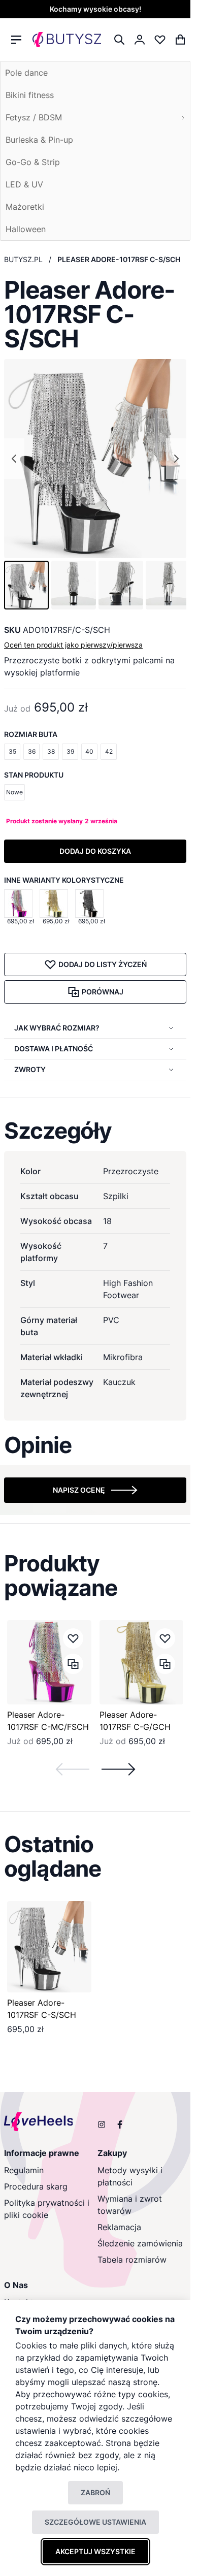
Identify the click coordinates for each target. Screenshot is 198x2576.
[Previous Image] (14, 459)
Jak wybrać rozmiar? (57, 1028)
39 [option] (70, 751)
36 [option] (32, 751)
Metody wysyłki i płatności (130, 2176)
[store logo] (67, 40)
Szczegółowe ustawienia (95, 2522)
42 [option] (109, 751)
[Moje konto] (140, 40)
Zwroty (30, 1069)
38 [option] (51, 751)
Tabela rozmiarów (132, 2260)
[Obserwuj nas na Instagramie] (102, 2124)
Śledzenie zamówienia (140, 2243)
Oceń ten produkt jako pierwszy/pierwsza (73, 645)
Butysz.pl (23, 259)
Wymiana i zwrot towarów (130, 2205)
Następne (118, 1769)
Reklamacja (119, 2227)
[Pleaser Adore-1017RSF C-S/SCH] (49, 1947)
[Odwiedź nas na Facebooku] (120, 2124)
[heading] (95, 1131)
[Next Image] (176, 459)
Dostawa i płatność (54, 1049)
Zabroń (95, 2492)
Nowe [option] (14, 792)
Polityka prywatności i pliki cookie (47, 2209)
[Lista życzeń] (160, 40)
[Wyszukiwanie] (119, 40)
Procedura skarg (36, 2186)
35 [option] (12, 751)
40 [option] (89, 751)
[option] (18, 904)
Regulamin (24, 2170)
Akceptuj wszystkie (95, 2551)
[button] (26, 585)
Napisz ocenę (79, 1490)
